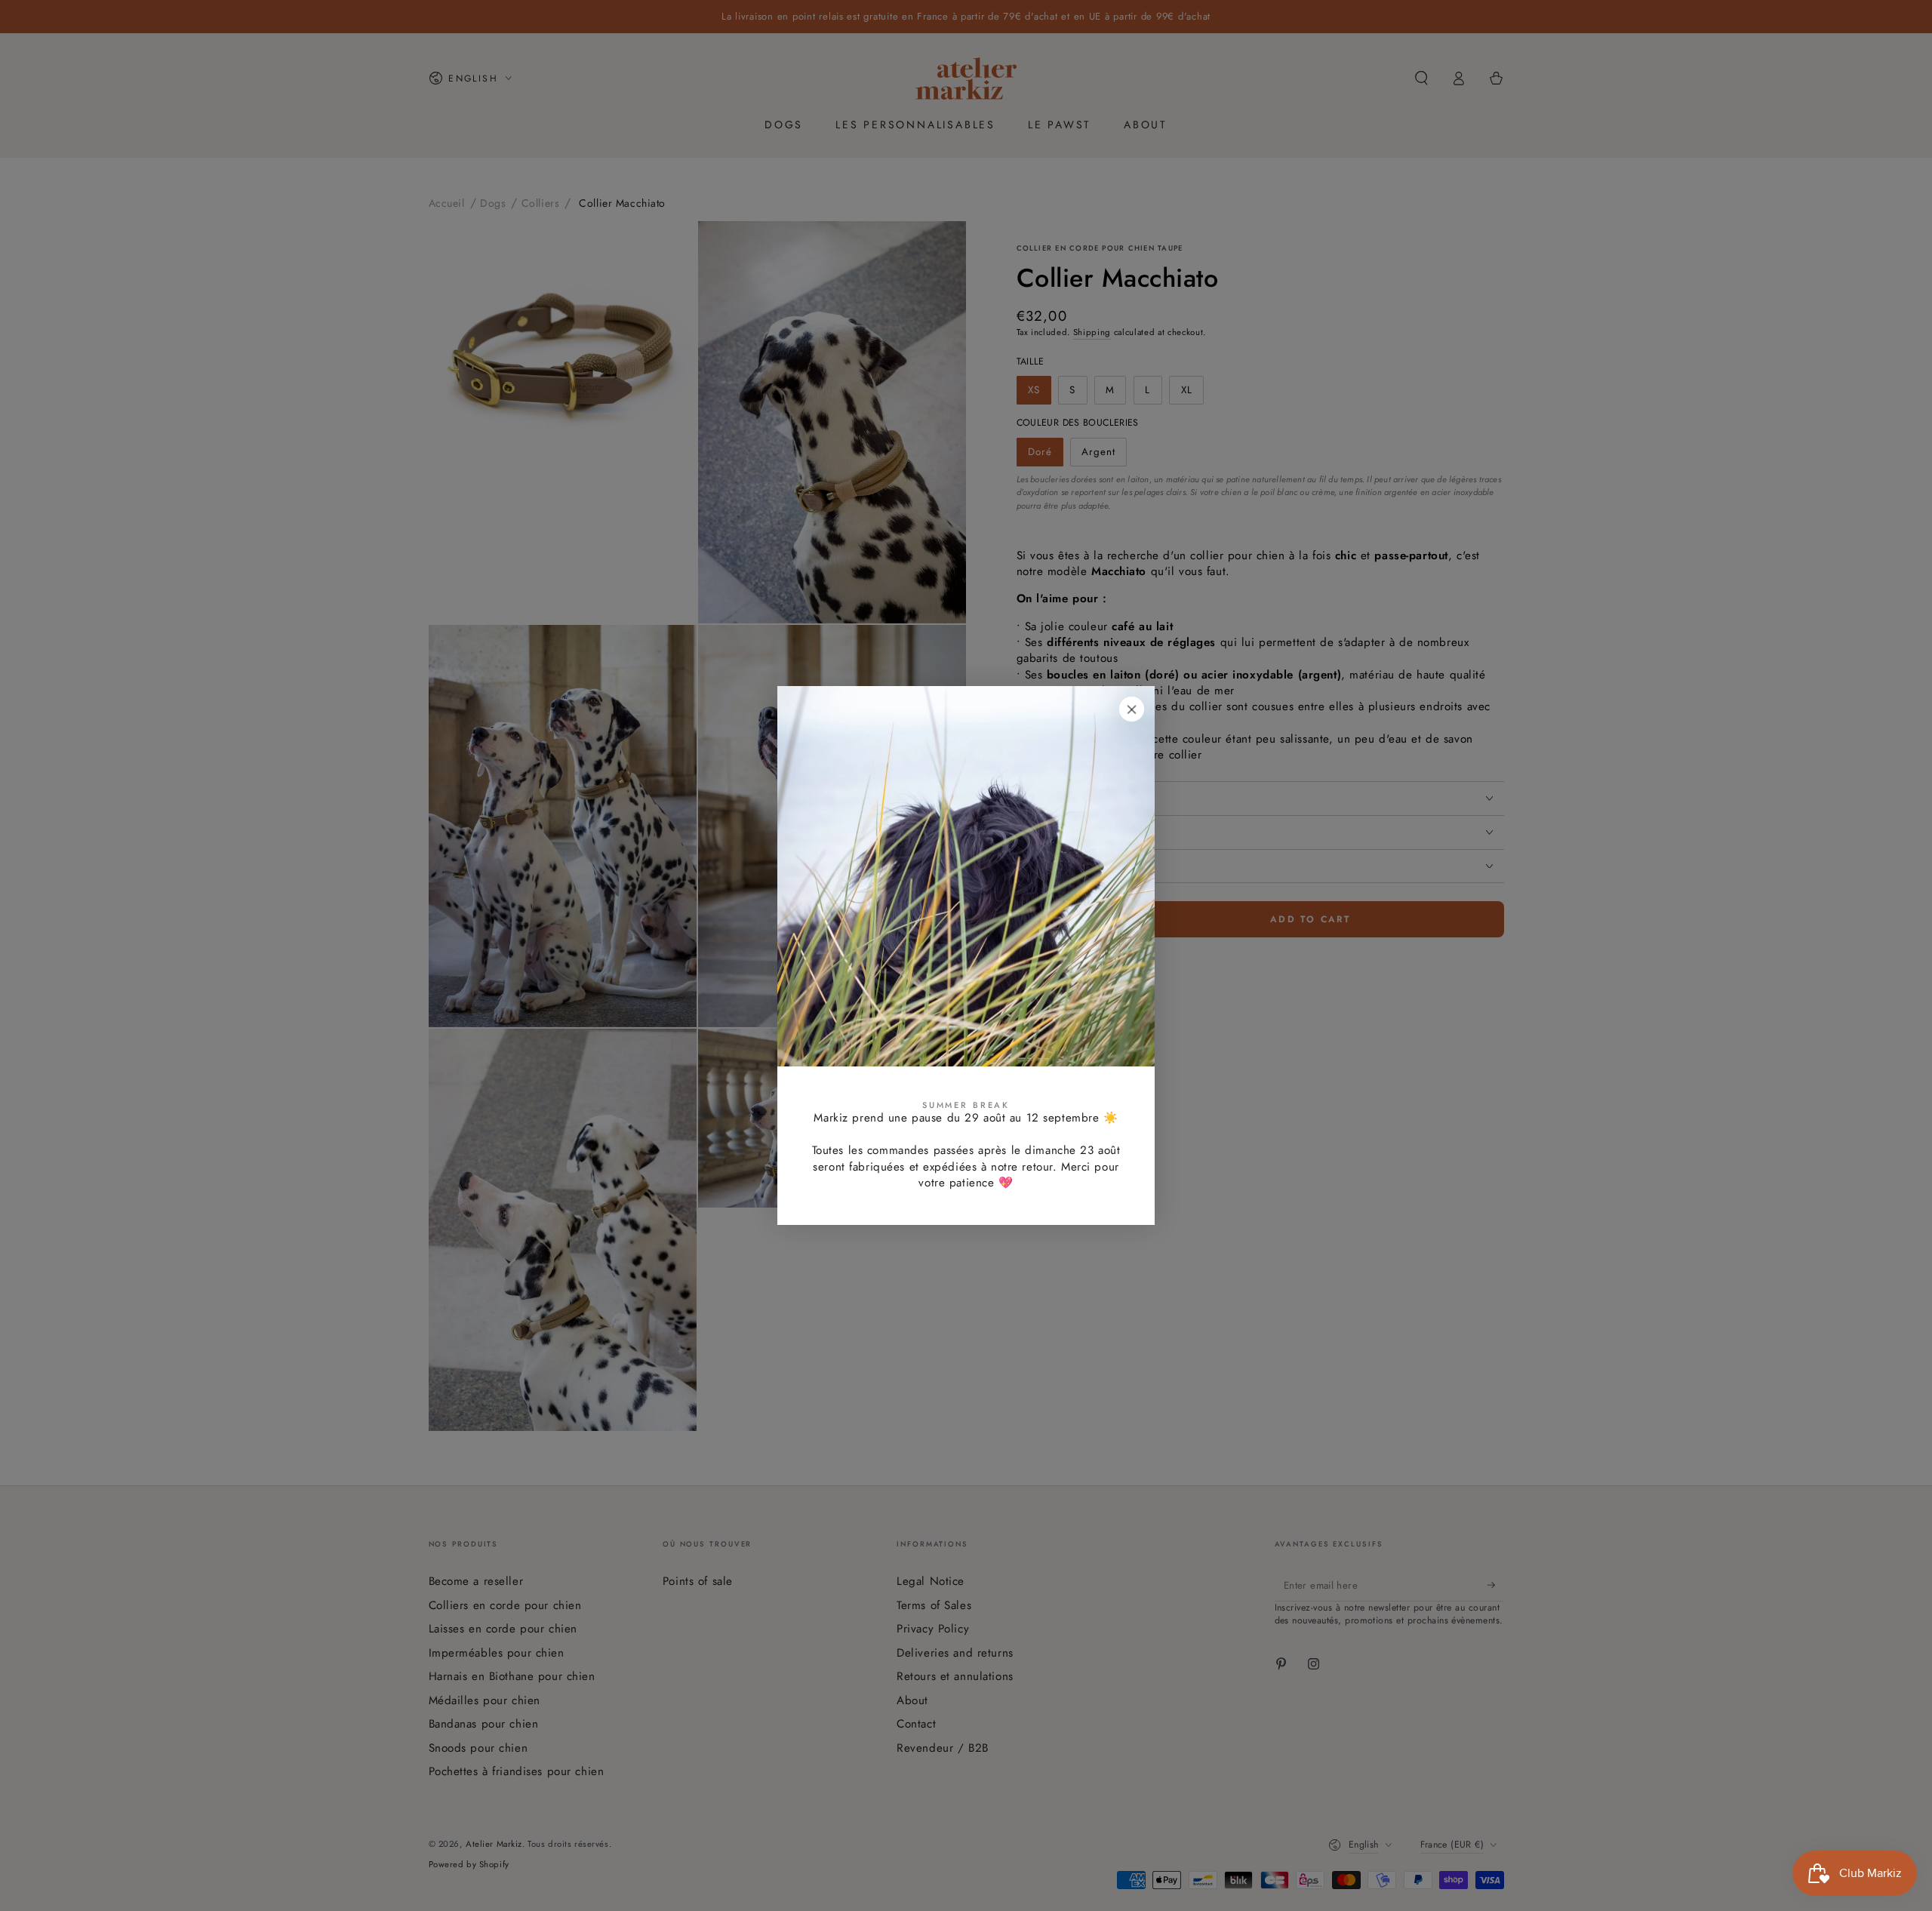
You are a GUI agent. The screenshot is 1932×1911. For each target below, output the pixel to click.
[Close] (1132, 709)
